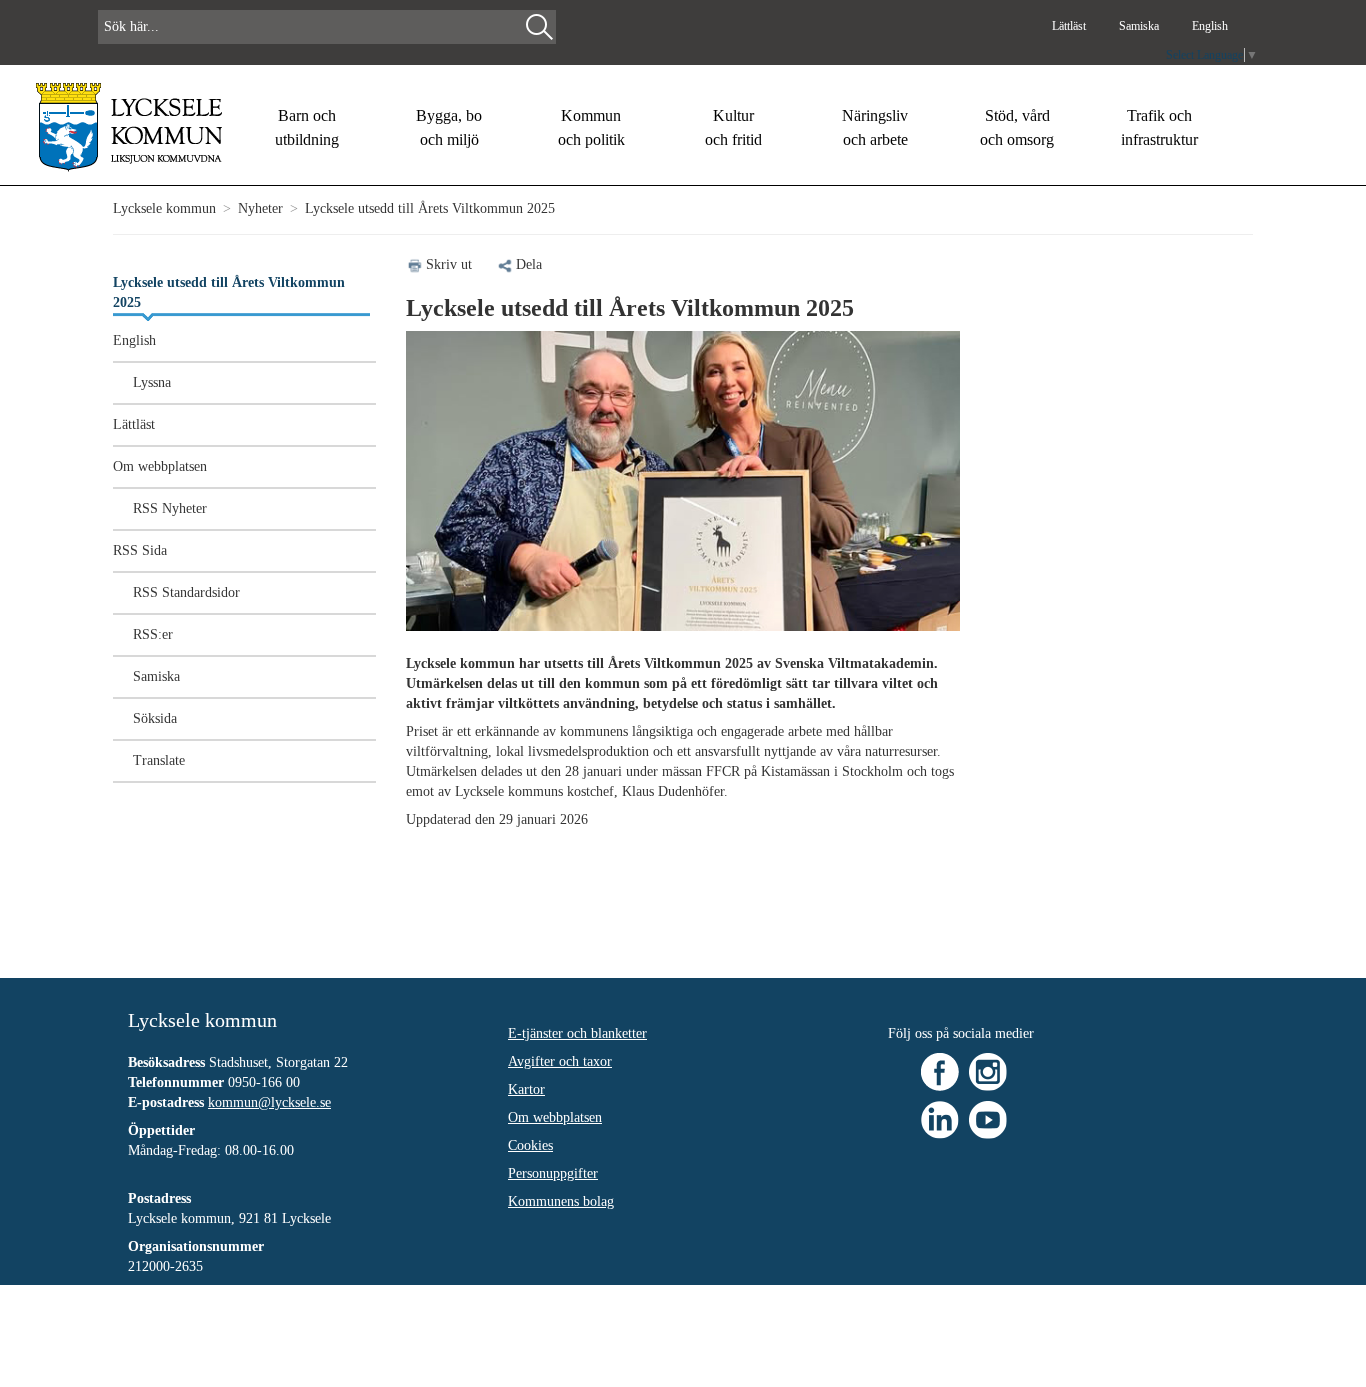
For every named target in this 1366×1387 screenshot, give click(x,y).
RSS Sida (140, 550)
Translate (159, 760)
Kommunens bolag (561, 1201)
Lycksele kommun (164, 208)
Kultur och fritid (733, 127)
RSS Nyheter (170, 508)
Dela (529, 264)
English (1210, 26)
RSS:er (153, 634)
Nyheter (260, 208)
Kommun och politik (591, 127)
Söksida (155, 718)
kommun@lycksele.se (269, 1102)
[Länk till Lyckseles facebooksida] (940, 1070)
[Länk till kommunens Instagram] (988, 1070)
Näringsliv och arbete (875, 127)
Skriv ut (449, 264)
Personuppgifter (553, 1173)
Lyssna (152, 382)
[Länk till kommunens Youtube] (988, 1118)
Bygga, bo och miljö (449, 127)
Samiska (1140, 26)
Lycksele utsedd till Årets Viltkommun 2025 (229, 292)
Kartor (526, 1089)
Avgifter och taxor (560, 1061)
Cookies (530, 1145)
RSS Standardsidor (186, 592)
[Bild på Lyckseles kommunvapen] (129, 126)
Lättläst (1070, 26)
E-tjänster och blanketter (577, 1033)
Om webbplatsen (160, 466)
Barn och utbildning (307, 127)
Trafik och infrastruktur (1159, 127)
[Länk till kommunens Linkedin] (940, 1118)
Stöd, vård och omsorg (1017, 127)
